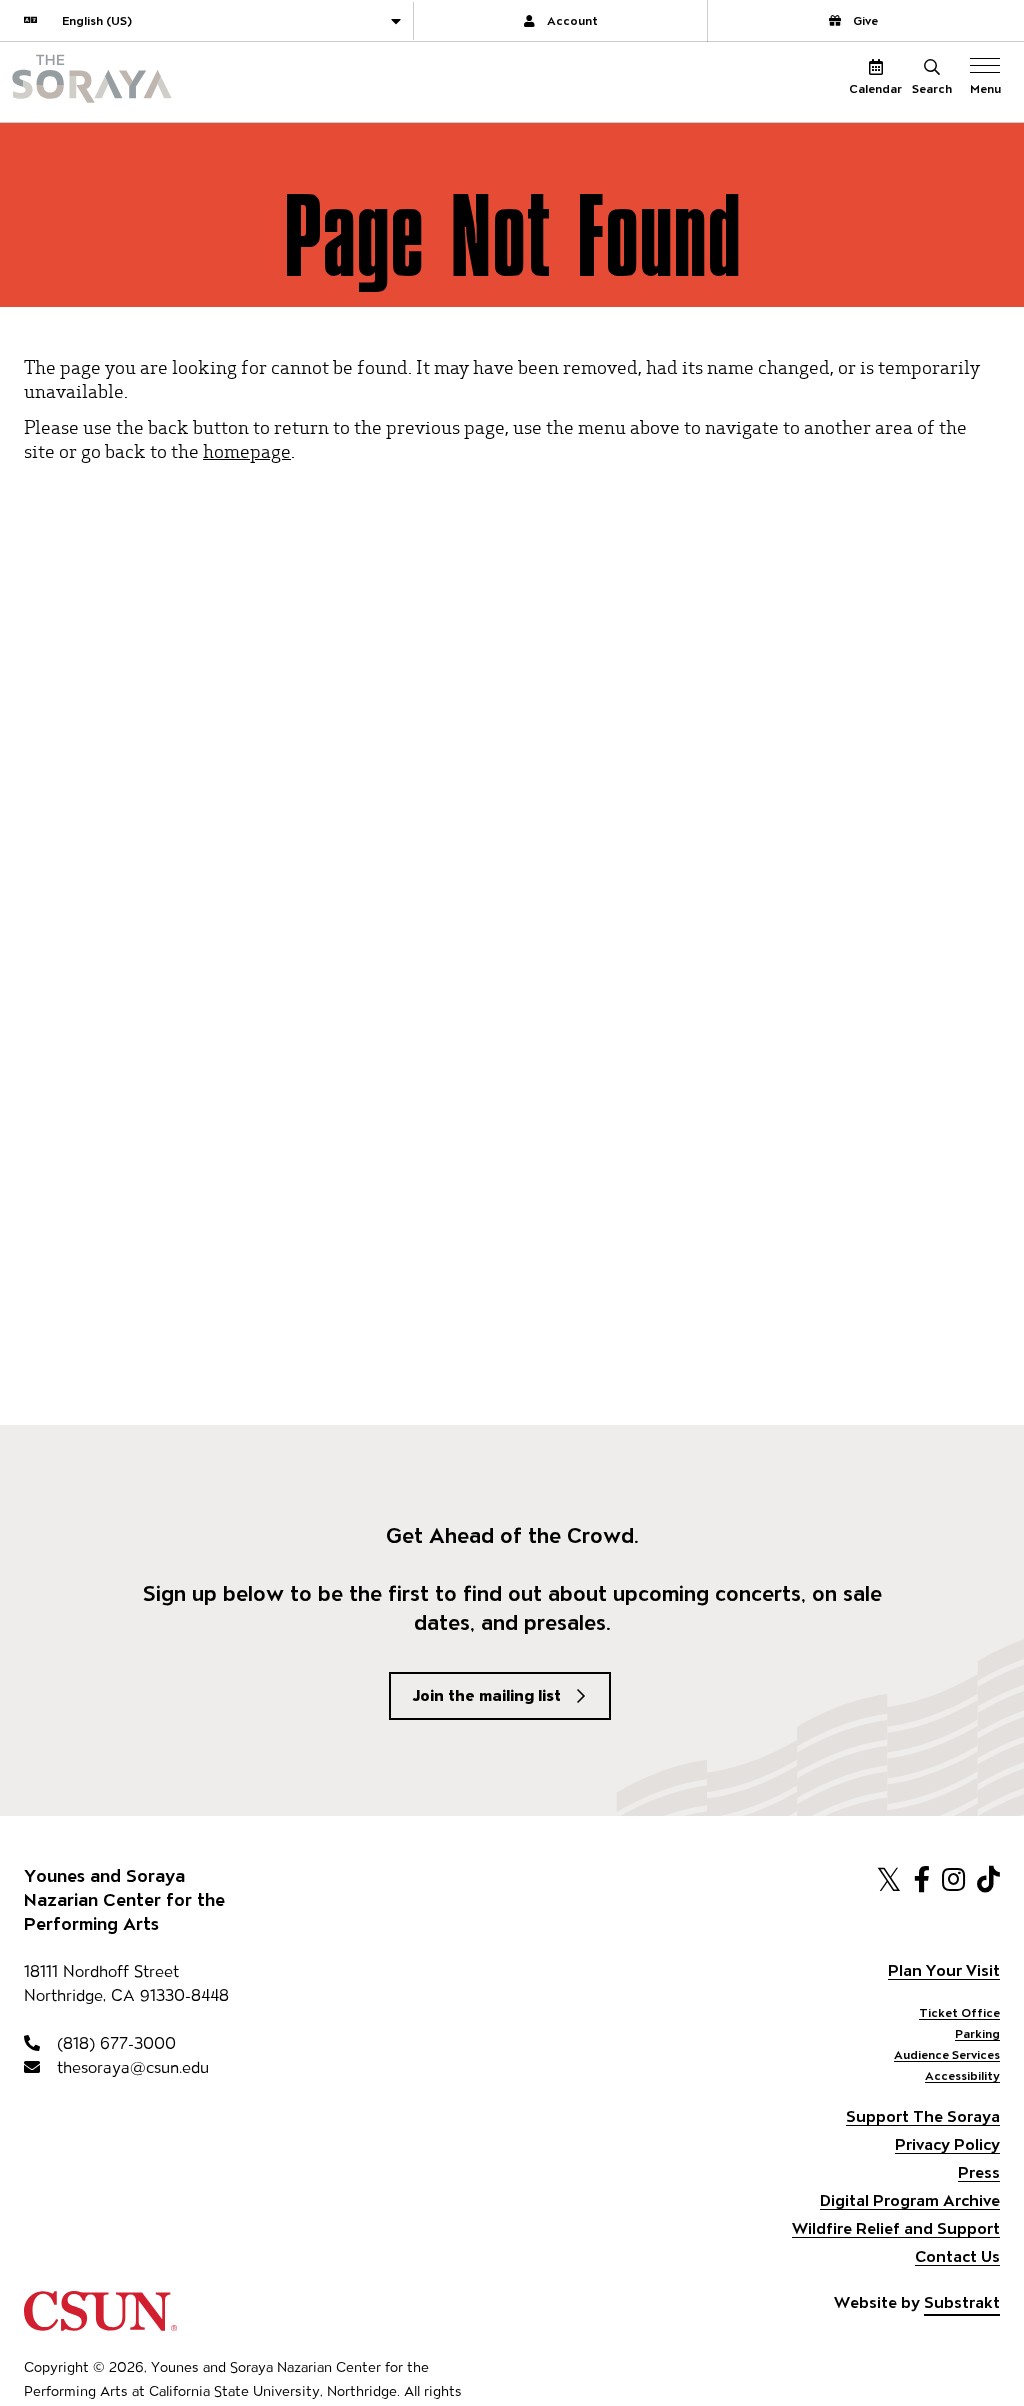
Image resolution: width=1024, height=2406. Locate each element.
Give (865, 20)
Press (979, 2172)
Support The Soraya (923, 2116)
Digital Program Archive (910, 2200)
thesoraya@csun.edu (130, 2067)
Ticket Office (959, 2012)
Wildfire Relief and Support (896, 2228)
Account (572, 20)
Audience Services (947, 2054)
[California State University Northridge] (100, 2321)
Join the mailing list (487, 1695)
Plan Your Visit (944, 1970)
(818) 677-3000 (114, 2043)
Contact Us (957, 2256)
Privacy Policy (947, 2144)
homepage (247, 450)
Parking (977, 2033)
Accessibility (962, 2075)
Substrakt (962, 2302)
